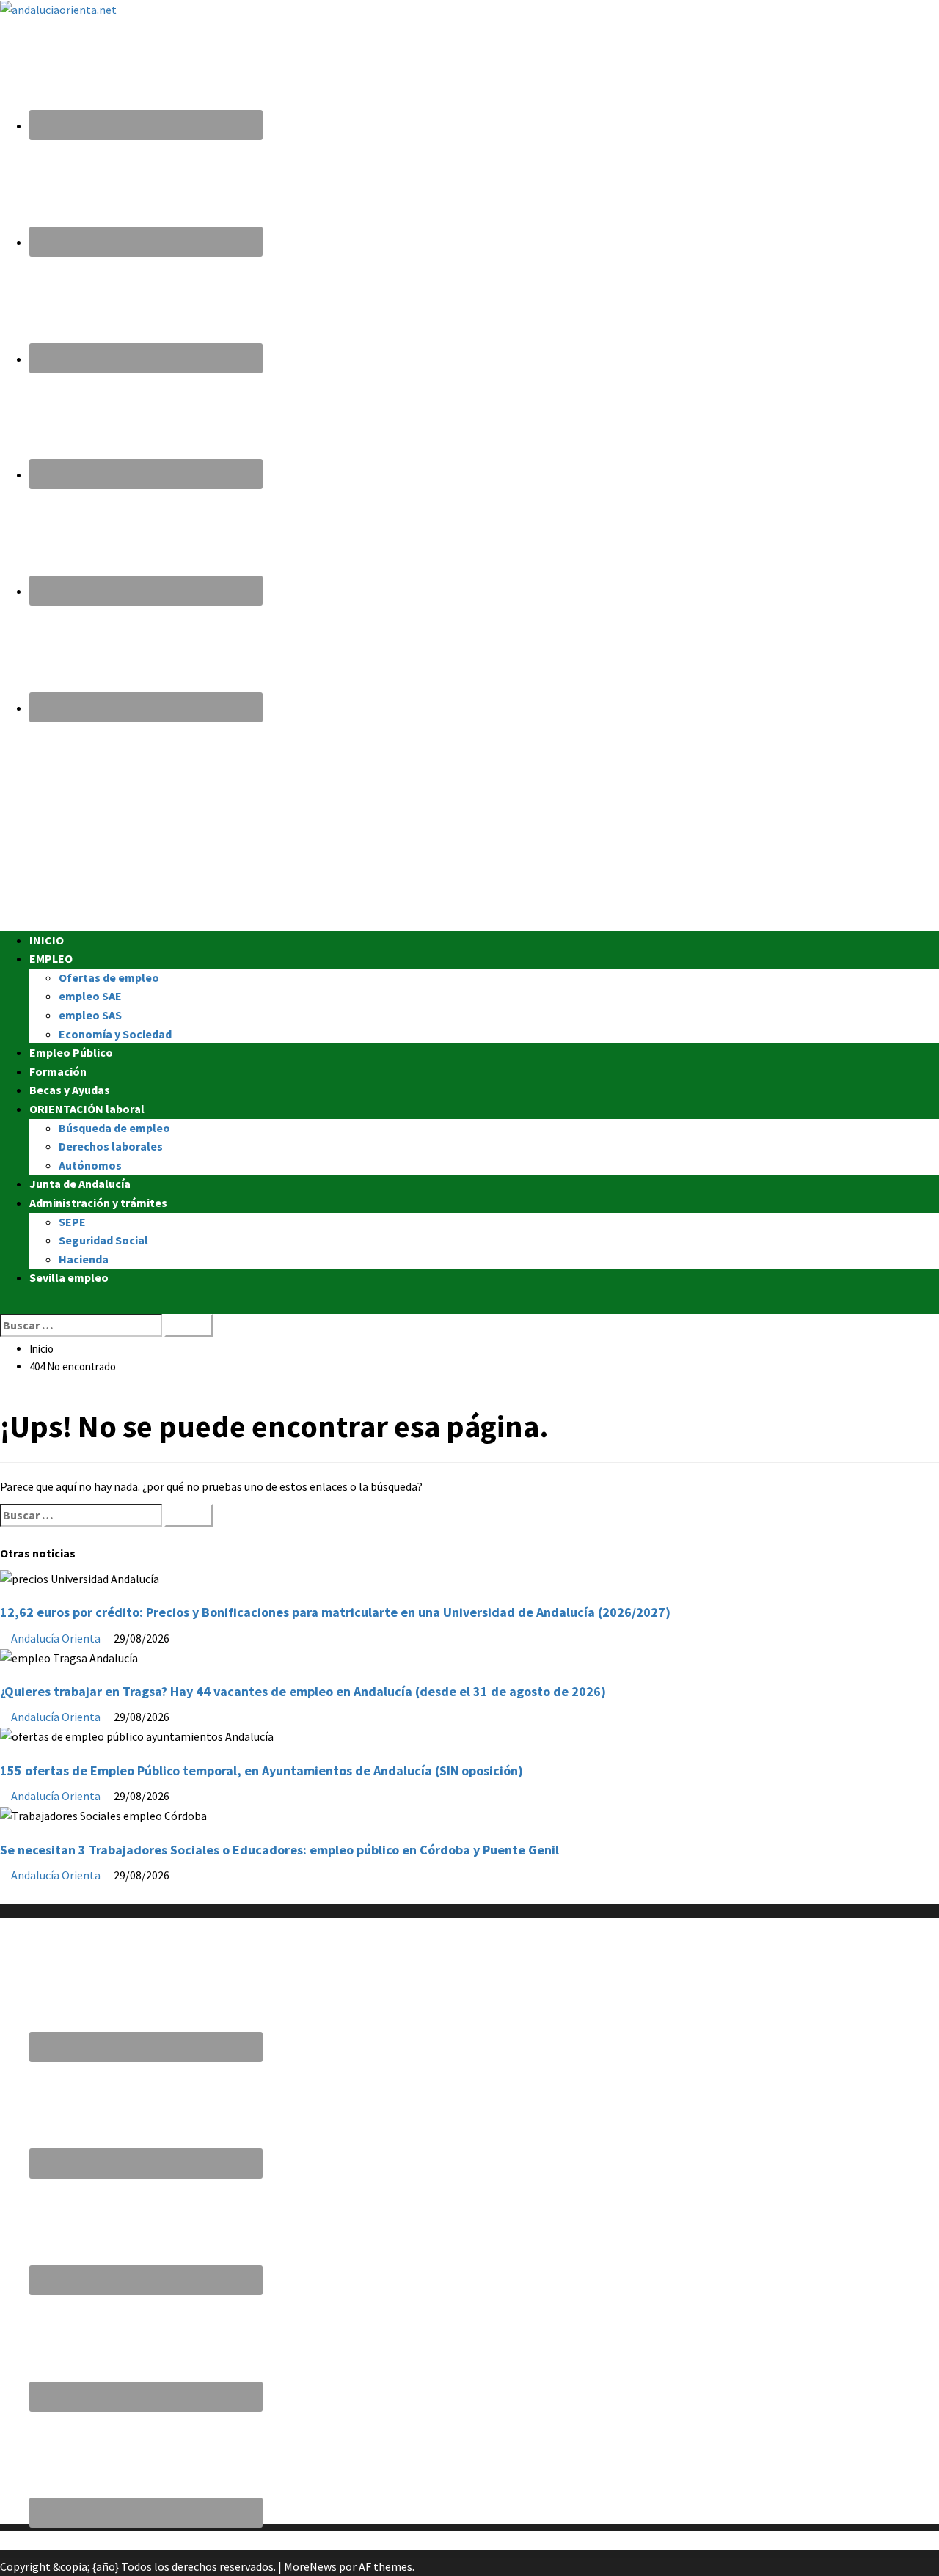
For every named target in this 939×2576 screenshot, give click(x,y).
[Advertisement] (440, 829)
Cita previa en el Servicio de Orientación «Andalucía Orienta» (150, 2540)
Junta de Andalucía (80, 1184)
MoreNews (310, 2566)
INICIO (47, 940)
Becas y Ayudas (70, 1090)
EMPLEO (51, 958)
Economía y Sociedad (115, 1034)
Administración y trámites (98, 1203)
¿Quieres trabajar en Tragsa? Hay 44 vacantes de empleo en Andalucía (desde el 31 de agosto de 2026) (303, 1691)
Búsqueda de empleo (114, 1128)
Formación (58, 1071)
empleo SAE (90, 996)
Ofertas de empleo (109, 977)
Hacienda (84, 1259)
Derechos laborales (111, 1146)
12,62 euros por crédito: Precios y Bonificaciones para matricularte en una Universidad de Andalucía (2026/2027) (335, 1612)
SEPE (72, 1222)
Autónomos (90, 1165)
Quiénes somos (38, 1893)
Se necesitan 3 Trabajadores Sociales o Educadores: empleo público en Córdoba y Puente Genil (279, 1850)
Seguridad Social (103, 1240)
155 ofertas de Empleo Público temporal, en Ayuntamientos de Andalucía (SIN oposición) (262, 1770)
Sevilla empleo (69, 1277)
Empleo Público (71, 1052)
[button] (4, 1304)
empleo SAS (90, 1015)
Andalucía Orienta (57, 1638)
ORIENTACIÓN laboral (87, 1109)
